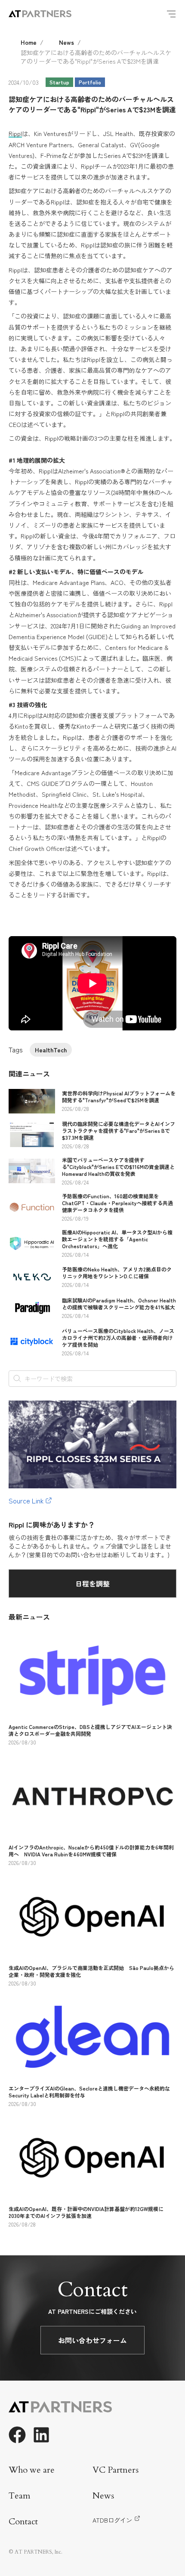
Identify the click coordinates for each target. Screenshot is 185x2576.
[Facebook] (17, 2435)
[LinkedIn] (41, 2435)
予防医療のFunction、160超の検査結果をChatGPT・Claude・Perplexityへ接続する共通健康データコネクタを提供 (117, 1203)
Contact (23, 2522)
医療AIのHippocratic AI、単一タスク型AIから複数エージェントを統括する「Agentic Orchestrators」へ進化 (117, 1239)
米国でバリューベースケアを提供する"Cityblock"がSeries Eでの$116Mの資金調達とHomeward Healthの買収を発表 (118, 1167)
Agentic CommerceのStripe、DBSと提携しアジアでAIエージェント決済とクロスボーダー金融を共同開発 (90, 1730)
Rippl (15, 133)
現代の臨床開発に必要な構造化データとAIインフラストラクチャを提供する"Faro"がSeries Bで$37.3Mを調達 (119, 1130)
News (66, 42)
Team (20, 2496)
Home (29, 42)
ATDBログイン (112, 2520)
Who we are (32, 2470)
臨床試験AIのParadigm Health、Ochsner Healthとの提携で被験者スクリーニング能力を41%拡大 (119, 1303)
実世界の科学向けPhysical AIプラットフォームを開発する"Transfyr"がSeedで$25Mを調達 (119, 1096)
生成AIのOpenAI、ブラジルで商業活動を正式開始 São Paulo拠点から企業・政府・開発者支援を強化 (91, 1971)
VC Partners (116, 2470)
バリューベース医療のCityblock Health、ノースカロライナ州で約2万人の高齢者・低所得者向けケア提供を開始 (118, 1337)
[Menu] (171, 14)
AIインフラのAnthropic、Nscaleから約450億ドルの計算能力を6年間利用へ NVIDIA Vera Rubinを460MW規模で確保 (91, 1851)
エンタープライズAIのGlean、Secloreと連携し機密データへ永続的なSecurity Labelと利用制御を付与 (89, 2092)
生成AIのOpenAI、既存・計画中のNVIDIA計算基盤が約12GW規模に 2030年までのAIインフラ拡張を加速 (89, 2212)
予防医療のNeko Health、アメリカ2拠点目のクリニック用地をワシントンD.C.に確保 (117, 1273)
